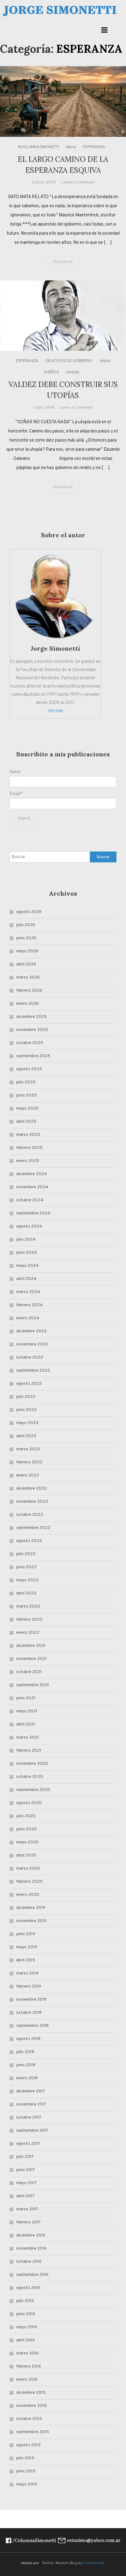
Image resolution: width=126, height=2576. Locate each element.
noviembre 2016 (31, 2249)
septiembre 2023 (33, 1371)
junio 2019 (26, 1934)
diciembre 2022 (31, 1489)
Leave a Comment (78, 182)
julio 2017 (25, 2157)
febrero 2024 (29, 1305)
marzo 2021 (28, 1737)
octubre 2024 (30, 1200)
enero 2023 (28, 1475)
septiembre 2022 (33, 1528)
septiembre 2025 (33, 1056)
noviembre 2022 (32, 1502)
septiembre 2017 (32, 2131)
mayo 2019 (27, 1947)
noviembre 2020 (32, 1764)
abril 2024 (26, 1279)
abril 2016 (26, 2340)
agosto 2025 (29, 1069)
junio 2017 (26, 2170)
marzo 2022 (28, 1606)
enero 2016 (27, 2380)
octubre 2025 (30, 1043)
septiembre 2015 (33, 2432)
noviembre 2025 (32, 1030)
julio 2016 (25, 2301)
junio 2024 (26, 1253)
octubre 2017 (29, 2118)
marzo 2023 (28, 1449)
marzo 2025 (28, 1135)
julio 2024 (26, 1240)
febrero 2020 (29, 1882)
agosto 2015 (28, 2445)
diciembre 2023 (31, 1331)
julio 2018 (25, 2052)
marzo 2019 (27, 1973)
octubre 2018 (29, 2013)
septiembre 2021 (33, 1685)
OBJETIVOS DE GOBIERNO (69, 361)
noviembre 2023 (32, 1344)
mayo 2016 (27, 2327)
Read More (63, 262)
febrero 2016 (29, 2366)
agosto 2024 (29, 1226)
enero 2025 (28, 1161)
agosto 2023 (29, 1384)
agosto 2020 (29, 1803)
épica (71, 147)
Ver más (56, 711)
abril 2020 (26, 1855)
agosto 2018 (28, 2039)
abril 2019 (26, 1960)
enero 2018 (27, 2078)
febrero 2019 (29, 1986)
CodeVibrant (94, 2563)
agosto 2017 (28, 2144)
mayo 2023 (27, 1423)
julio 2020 (26, 1816)
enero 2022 (28, 1633)
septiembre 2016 (32, 2275)
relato (105, 361)
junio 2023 (26, 1410)
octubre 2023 (30, 1357)
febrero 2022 (29, 1620)
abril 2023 (26, 1436)
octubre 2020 (30, 1777)
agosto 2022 (29, 1541)
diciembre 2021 (31, 1646)
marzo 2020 (28, 1869)
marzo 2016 (27, 2353)
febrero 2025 (29, 1148)
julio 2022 (26, 1554)
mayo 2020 (27, 1842)
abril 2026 (26, 964)
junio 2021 (26, 1698)
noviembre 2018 (31, 2000)
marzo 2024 (28, 1292)
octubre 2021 (29, 1672)
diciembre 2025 (31, 1017)
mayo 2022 (27, 1580)
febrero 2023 (29, 1462)
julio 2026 (26, 925)
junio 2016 (26, 2314)
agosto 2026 (29, 912)
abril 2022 (26, 1593)
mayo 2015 (27, 2484)
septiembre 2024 (33, 1213)
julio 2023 (26, 1397)
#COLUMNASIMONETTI (39, 147)
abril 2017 (25, 2196)
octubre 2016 (29, 2262)
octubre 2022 (30, 1515)
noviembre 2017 (31, 2104)
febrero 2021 (29, 1751)
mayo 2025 (27, 1109)
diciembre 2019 (31, 1908)
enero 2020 (28, 1895)
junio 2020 (26, 1829)
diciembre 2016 (31, 2235)
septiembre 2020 (33, 1790)
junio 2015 (26, 2471)
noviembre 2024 (32, 1187)
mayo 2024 (27, 1266)
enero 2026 (28, 1004)
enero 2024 (28, 1318)
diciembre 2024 (31, 1174)
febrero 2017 (28, 2222)
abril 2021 (26, 1724)
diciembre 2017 (31, 2091)
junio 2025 (26, 1095)
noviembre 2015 (31, 2406)
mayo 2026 (27, 951)
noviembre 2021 (31, 1659)
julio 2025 (26, 1082)
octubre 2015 (29, 2419)
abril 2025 (26, 1122)
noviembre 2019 (31, 1921)
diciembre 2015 (31, 2393)
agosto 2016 (28, 2288)
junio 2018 (26, 2065)
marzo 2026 (28, 977)
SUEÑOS (51, 372)
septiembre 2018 (32, 2026)
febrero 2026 (29, 991)
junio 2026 (26, 938)
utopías (73, 372)
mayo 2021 (27, 1711)
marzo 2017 (27, 2209)
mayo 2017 (26, 2183)
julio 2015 (25, 2458)
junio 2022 (26, 1567)
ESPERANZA (94, 147)
